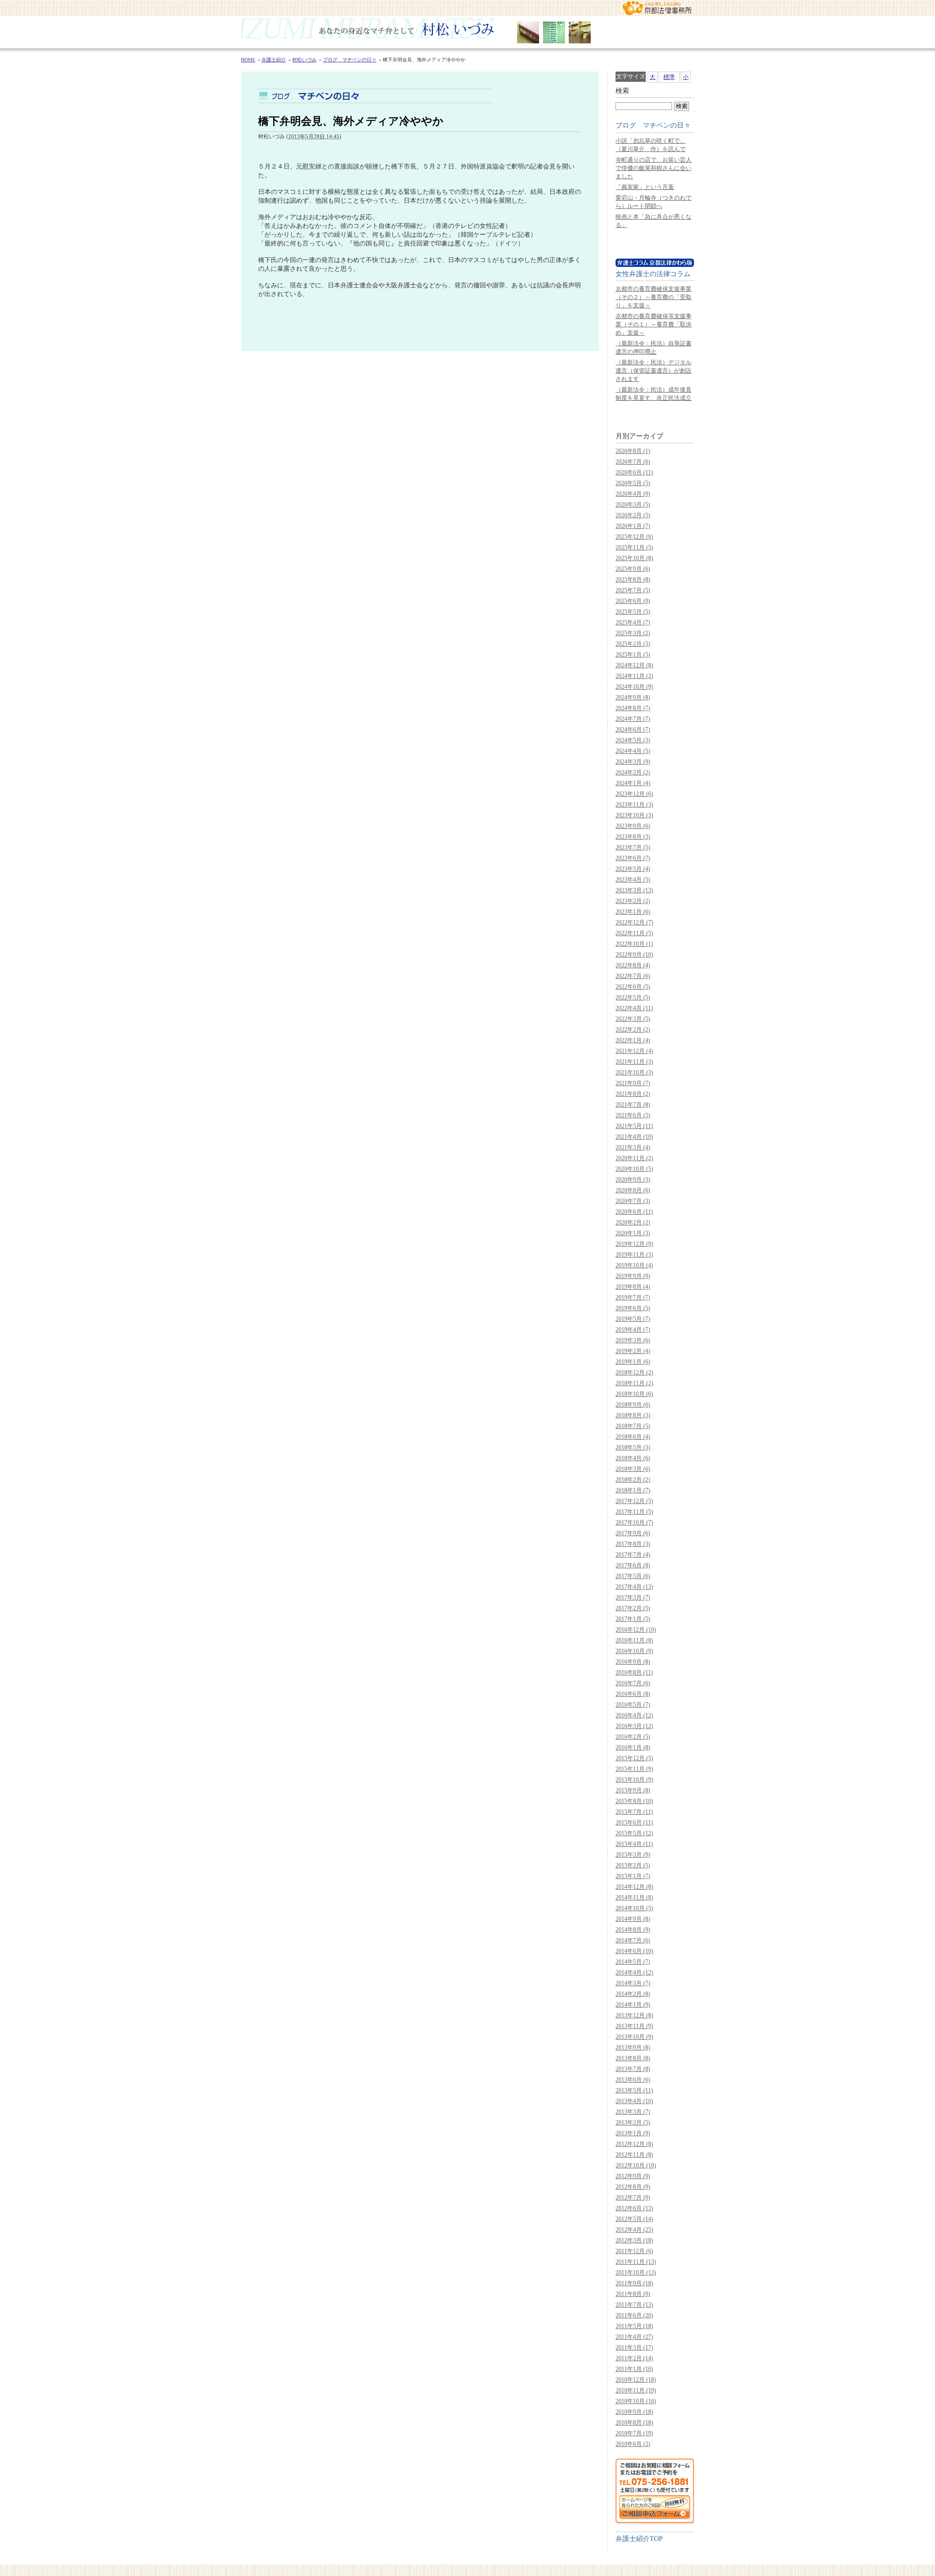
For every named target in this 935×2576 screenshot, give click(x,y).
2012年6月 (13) (634, 2208)
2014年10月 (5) (634, 1908)
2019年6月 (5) (633, 1308)
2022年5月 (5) (633, 997)
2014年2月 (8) (633, 1994)
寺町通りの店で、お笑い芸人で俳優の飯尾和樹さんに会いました (654, 168)
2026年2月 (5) (633, 515)
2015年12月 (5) (634, 1758)
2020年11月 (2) (634, 1158)
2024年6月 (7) (633, 730)
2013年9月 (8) (633, 2048)
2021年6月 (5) (633, 1115)
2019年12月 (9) (634, 1244)
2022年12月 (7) (634, 922)
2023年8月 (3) (633, 837)
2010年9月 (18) (634, 2412)
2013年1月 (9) (633, 2133)
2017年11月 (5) (634, 1512)
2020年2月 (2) (633, 1222)
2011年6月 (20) (634, 2315)
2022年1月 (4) (633, 1040)
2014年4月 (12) (634, 1973)
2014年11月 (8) (634, 1898)
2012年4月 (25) (634, 2230)
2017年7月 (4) (633, 1555)
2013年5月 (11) (634, 2090)
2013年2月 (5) (633, 2123)
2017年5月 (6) (633, 1576)
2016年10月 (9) (634, 1651)
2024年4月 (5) (633, 751)
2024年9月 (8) (633, 697)
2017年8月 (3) (633, 1544)
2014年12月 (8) (634, 1887)
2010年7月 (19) (634, 2433)
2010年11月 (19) (636, 2390)
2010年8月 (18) (634, 2423)
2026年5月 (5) (633, 483)
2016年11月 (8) (634, 1640)
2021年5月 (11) (634, 1126)
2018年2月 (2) (633, 1480)
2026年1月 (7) (633, 526)
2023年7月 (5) (633, 847)
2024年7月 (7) (633, 719)
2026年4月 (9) (633, 494)
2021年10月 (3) (634, 1072)
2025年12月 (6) (634, 537)
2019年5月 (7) (633, 1319)
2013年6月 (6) (633, 2080)
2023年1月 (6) (633, 912)
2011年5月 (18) (634, 2326)
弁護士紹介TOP (639, 2538)
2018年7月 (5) (633, 1426)
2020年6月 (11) (634, 1212)
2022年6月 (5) (633, 987)
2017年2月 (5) (633, 1608)
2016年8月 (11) (634, 1673)
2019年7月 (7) (633, 1297)
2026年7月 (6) (633, 462)
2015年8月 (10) (634, 1801)
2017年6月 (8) (633, 1565)
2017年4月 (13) (634, 1587)
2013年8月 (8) (633, 2058)
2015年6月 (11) (634, 1823)
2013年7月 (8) (633, 2069)
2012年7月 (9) (633, 2198)
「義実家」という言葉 (645, 187)
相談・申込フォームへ (655, 2491)
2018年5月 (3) (633, 1448)
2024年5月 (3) (633, 740)
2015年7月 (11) (634, 1812)
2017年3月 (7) (633, 1598)
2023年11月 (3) (634, 805)
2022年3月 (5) (633, 1019)
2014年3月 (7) (633, 1983)
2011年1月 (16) (634, 2369)
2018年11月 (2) (634, 1383)
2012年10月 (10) (636, 2165)
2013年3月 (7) (633, 2112)
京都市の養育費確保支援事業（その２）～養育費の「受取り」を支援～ (654, 297)
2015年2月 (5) (633, 1865)
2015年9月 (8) (633, 1790)
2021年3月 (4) (633, 1147)
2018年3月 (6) (633, 1469)
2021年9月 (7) (633, 1083)
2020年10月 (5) (634, 1169)
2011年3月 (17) (634, 2348)
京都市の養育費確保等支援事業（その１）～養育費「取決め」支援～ (654, 324)
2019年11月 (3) (634, 1255)
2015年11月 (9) (634, 1769)
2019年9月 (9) (633, 1276)
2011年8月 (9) (633, 2294)
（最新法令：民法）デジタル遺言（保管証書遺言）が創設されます (654, 371)
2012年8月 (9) (633, 2187)
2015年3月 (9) (633, 1855)
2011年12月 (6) (634, 2251)
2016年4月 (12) (634, 1715)
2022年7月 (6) (633, 976)
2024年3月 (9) (633, 762)
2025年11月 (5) (634, 547)
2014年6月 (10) (634, 1951)
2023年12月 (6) (634, 794)
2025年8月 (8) (633, 580)
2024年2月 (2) (633, 772)
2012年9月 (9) (633, 2176)
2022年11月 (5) (634, 933)
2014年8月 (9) (633, 1930)
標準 (669, 77)
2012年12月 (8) (634, 2144)
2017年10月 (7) (634, 1523)
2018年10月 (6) (634, 1394)
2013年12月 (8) (634, 2015)
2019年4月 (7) (633, 1330)
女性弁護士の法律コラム (653, 274)
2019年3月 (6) (633, 1340)
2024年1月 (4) (633, 783)
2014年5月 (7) (633, 1962)
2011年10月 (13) (636, 2273)
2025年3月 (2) (633, 633)
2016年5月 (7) (633, 1705)
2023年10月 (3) (634, 815)
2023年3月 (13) (634, 890)
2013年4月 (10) (634, 2101)
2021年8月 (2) (633, 1094)
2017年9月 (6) (633, 1533)
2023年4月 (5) (633, 880)
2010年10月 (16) (636, 2401)
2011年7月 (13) (634, 2305)
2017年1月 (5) (633, 1619)
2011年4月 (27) (634, 2337)
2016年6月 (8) (633, 1694)
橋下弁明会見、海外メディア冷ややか (351, 121)
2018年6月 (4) (633, 1437)
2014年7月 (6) (633, 1940)
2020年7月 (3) (633, 1201)
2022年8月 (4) (633, 965)
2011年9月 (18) (634, 2283)
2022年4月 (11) (634, 1008)
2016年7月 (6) (633, 1683)
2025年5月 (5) (633, 612)
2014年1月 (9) (633, 2005)
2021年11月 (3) (634, 1062)
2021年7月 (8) (633, 1105)
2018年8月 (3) (633, 1415)
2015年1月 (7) (633, 1876)
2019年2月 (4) (633, 1351)
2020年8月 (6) (633, 1190)
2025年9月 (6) (633, 569)
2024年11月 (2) (634, 676)
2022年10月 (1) (634, 944)
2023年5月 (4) (633, 869)
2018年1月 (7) (633, 1490)
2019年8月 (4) (633, 1287)
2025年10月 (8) (634, 558)
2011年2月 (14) (634, 2358)
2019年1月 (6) (633, 1362)
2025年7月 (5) (633, 590)
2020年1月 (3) (633, 1233)
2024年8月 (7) (633, 708)
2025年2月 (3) (633, 644)
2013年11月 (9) (634, 2026)
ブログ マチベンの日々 (653, 125)
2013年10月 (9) (634, 2037)
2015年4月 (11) (634, 1844)
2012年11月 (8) (634, 2155)
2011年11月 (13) (636, 2262)
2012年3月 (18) (634, 2240)
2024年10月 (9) (634, 687)
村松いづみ (467, 32)
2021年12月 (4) (634, 1051)
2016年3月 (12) (634, 1726)
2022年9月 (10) (634, 955)
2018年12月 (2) (634, 1373)
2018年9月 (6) (633, 1405)
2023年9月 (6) (633, 826)
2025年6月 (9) (633, 601)
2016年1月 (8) (633, 1748)
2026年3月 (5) (633, 505)
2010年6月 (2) (633, 2444)
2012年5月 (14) (634, 2219)
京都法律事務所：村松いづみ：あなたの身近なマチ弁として (657, 8)
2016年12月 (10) (636, 1630)
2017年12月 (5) (634, 1501)
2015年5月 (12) (634, 1833)
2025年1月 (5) (633, 655)
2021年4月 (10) (634, 1137)
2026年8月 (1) (633, 451)
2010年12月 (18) (636, 2380)
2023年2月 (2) (633, 901)
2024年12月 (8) (634, 665)
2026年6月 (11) (634, 472)
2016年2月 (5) (633, 1737)
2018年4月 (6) (633, 1458)
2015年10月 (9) (634, 1780)
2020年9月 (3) (633, 1180)
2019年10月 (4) (634, 1265)
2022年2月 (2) (633, 1030)
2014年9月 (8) (633, 1919)
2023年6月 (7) (633, 858)
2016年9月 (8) (633, 1662)
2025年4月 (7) (633, 622)
